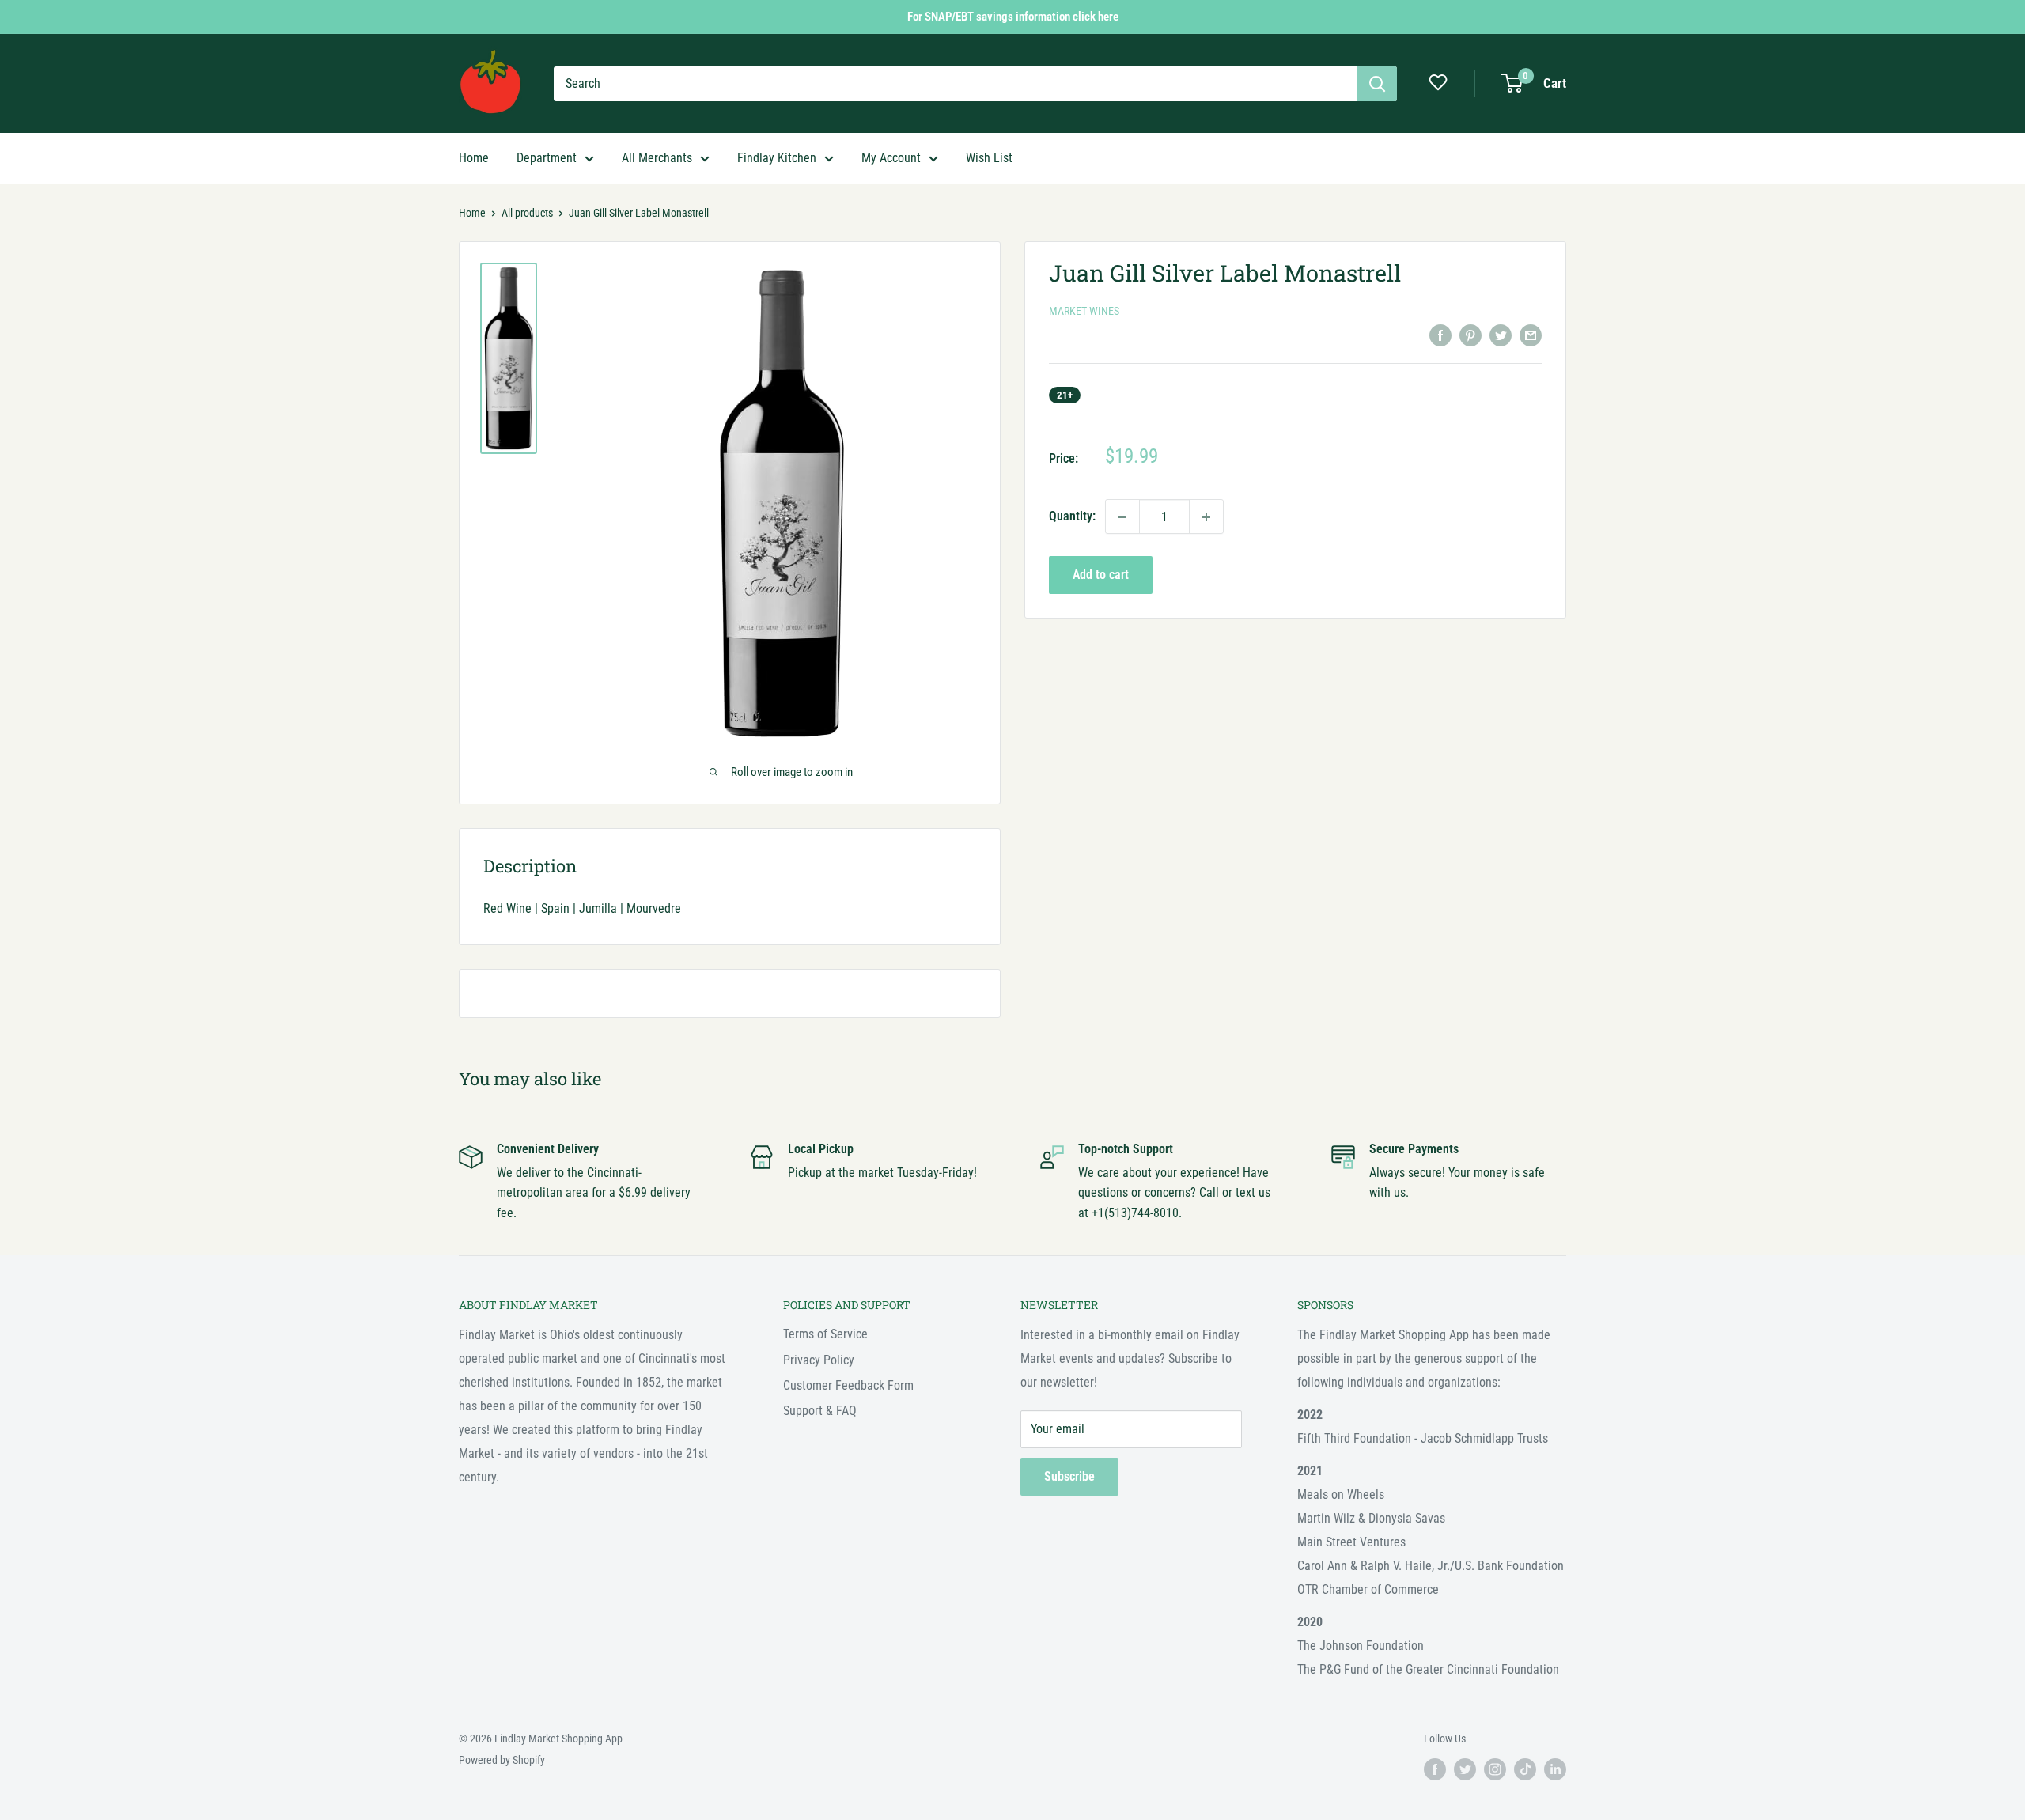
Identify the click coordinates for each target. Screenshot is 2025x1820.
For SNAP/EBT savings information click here (1013, 17)
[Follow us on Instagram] (1495, 1769)
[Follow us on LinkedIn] (1555, 1769)
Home (474, 158)
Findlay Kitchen (777, 158)
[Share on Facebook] (1440, 335)
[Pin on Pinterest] (1470, 335)
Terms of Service (825, 1334)
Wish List (989, 158)
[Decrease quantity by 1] (1122, 517)
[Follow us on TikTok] (1525, 1769)
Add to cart (1101, 575)
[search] (956, 84)
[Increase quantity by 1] (1206, 517)
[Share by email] (1531, 335)
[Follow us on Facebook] (1435, 1769)
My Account (891, 158)
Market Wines (1084, 312)
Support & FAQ (820, 1411)
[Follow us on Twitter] (1465, 1769)
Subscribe (1069, 1476)
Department (547, 158)
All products (527, 213)
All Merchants (657, 158)
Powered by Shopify (502, 1760)
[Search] (1377, 84)
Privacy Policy (819, 1360)
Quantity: (1072, 517)
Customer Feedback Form (848, 1385)
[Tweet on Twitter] (1501, 335)
